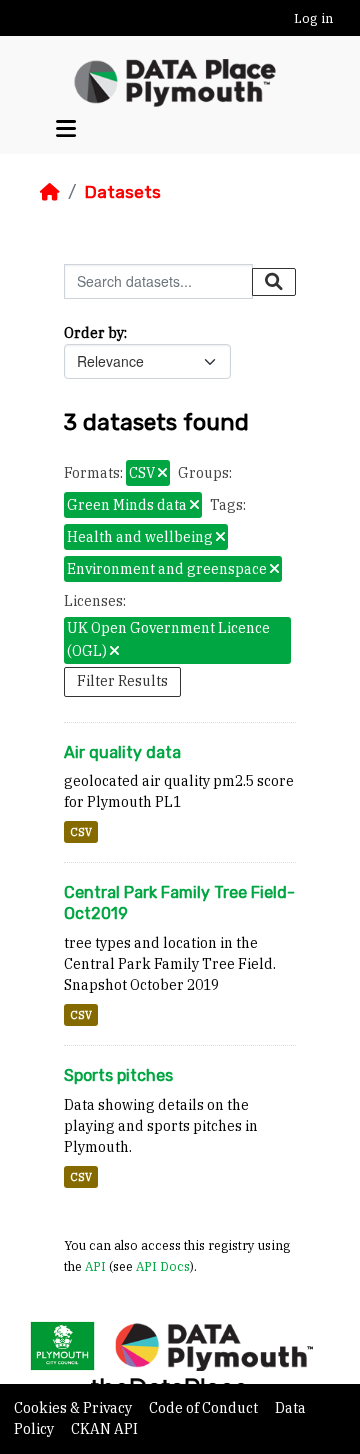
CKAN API (104, 1429)
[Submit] (274, 282)
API (95, 1266)
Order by (94, 333)
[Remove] (162, 474)
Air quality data (122, 752)
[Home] (50, 192)
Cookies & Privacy (74, 1408)
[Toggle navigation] (66, 129)
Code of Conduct (205, 1408)
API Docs (163, 1266)
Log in (313, 18)
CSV (81, 832)
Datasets (122, 192)
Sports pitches (118, 1075)
